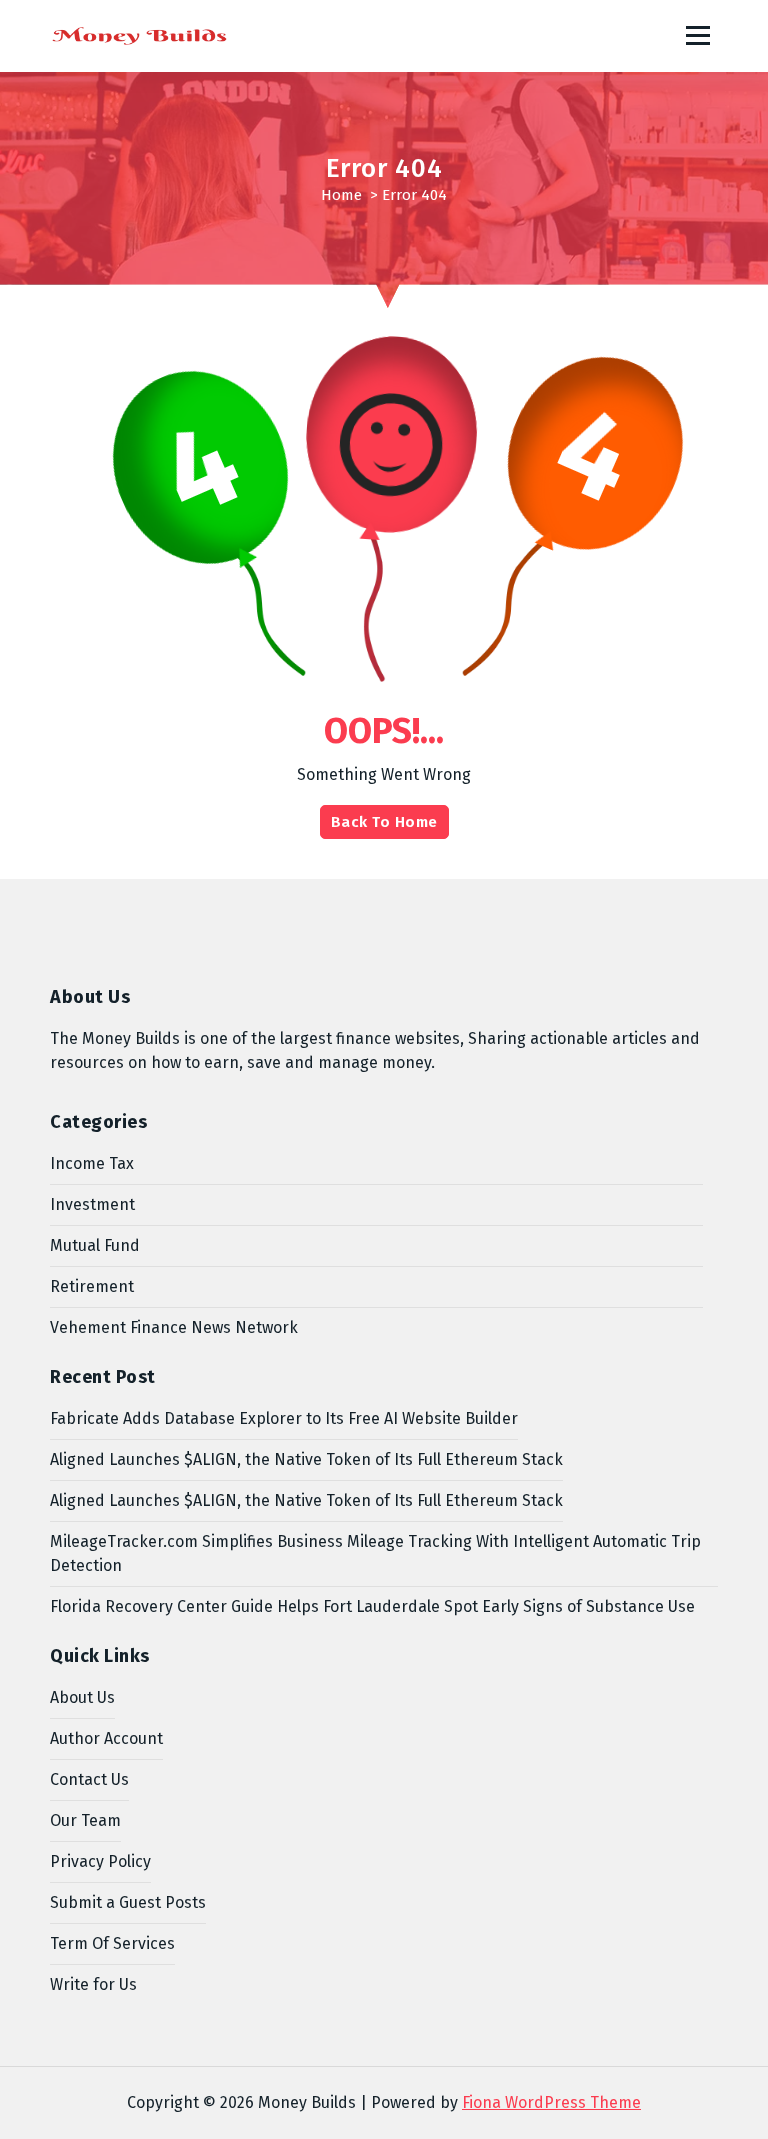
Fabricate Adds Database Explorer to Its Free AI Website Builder (284, 1418)
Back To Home (384, 822)
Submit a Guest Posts (128, 1902)
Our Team (85, 1820)
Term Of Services (112, 1943)
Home (341, 195)
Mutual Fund (95, 1245)
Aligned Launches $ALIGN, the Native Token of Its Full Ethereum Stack (306, 1459)
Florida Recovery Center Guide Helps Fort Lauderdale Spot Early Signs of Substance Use (372, 1606)
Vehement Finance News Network (174, 1327)
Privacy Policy (100, 1861)
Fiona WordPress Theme (551, 2102)
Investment (92, 1204)
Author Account (106, 1738)
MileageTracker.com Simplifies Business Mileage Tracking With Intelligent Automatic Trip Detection (375, 1553)
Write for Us (93, 1984)
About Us (82, 1697)
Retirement (92, 1286)
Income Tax (92, 1163)
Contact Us (89, 1779)
